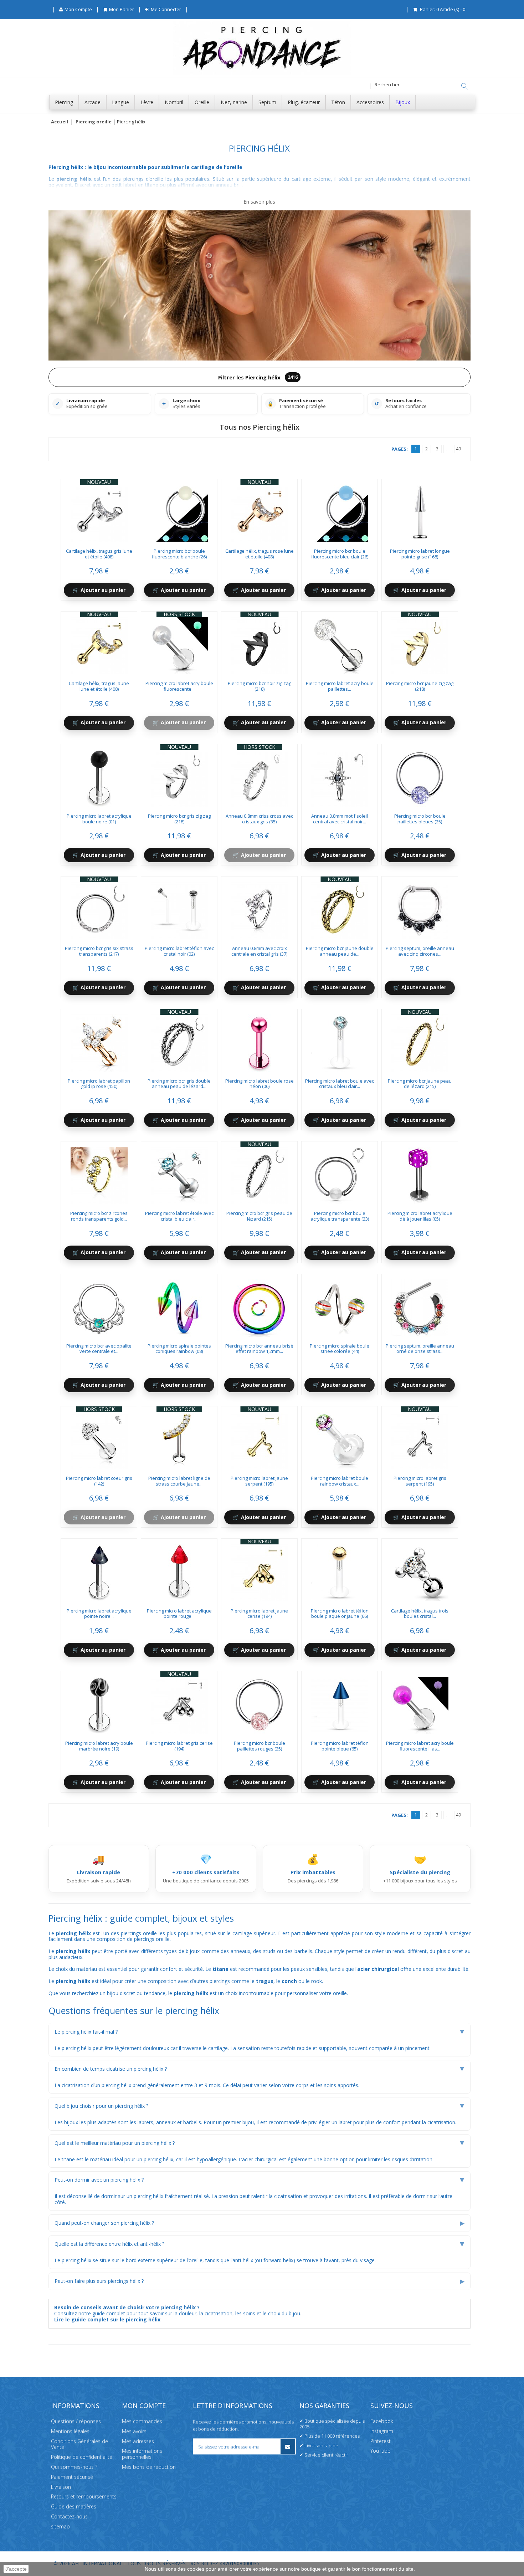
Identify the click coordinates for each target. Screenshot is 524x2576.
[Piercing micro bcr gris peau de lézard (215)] (260, 1173)
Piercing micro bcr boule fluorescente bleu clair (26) (340, 554)
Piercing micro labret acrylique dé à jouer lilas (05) (420, 1216)
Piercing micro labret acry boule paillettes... (340, 686)
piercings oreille (152, 1939)
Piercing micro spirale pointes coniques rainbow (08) (179, 1349)
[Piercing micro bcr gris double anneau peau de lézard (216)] (179, 1041)
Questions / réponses (76, 2421)
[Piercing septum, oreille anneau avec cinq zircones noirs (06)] (420, 908)
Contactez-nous (69, 2516)
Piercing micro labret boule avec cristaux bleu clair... (340, 1084)
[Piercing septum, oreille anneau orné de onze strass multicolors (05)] (420, 1305)
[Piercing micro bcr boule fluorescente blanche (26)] (179, 511)
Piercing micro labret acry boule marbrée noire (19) (99, 1746)
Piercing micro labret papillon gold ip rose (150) (99, 1084)
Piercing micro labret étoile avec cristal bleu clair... (179, 1216)
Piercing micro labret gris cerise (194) (179, 1746)
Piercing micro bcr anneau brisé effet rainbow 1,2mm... (259, 1349)
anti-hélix (243, 2260)
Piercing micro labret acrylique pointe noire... (99, 1614)
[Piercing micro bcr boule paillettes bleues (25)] (420, 776)
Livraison (61, 2487)
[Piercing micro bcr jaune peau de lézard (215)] (420, 1041)
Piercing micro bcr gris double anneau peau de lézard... (179, 1084)
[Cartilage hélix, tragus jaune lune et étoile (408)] (99, 643)
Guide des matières (74, 2507)
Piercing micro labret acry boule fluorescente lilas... (420, 1746)
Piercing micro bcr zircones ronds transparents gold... (99, 1216)
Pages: (400, 449)
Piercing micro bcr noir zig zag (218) (260, 686)
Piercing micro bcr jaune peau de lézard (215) (420, 1084)
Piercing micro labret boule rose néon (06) (260, 1084)
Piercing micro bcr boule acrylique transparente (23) (340, 1216)
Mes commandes (142, 2421)
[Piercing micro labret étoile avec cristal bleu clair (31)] (179, 1173)
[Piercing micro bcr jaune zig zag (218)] (420, 643)
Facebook (382, 2421)
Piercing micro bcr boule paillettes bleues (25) (420, 819)
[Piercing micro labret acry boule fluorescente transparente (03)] (179, 643)
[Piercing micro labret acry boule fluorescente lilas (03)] (420, 1703)
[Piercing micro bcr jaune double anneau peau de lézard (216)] (340, 908)
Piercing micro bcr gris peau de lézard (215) (259, 1216)
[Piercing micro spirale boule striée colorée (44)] (340, 1305)
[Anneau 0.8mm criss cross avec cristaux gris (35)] (260, 776)
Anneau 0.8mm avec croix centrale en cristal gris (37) (259, 951)
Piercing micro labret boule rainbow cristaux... (340, 1481)
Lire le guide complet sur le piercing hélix (107, 2319)
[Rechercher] (464, 86)
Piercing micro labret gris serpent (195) (420, 1481)
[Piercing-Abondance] (262, 73)
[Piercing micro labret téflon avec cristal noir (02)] (179, 908)
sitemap (60, 2526)
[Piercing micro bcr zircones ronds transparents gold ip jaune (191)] (99, 1173)
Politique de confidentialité (82, 2457)
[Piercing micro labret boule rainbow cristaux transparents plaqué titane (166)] (340, 1438)
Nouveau (99, 482)
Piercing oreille (94, 122)
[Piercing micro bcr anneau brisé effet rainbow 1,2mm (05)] (260, 1305)
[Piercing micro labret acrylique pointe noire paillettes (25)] (99, 1570)
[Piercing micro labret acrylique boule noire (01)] (99, 776)
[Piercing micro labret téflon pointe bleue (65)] (340, 1703)
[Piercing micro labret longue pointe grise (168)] (420, 511)
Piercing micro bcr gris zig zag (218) (179, 819)
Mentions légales (70, 2431)
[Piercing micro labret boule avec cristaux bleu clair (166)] (340, 1041)
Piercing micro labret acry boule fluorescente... (179, 686)
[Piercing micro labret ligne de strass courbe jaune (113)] (179, 1438)
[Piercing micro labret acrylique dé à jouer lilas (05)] (420, 1173)
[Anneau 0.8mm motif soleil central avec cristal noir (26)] (340, 776)
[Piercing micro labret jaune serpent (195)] (260, 1438)
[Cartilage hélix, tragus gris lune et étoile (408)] (99, 511)
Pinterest (381, 2441)
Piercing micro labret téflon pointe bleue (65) (340, 1746)
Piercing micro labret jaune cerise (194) (259, 1614)
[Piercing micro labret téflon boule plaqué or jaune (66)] (340, 1570)
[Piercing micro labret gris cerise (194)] (179, 1703)
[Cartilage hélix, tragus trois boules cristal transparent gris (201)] (420, 1570)
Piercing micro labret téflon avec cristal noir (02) (179, 951)
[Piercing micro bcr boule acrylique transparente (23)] (340, 1173)
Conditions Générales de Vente (79, 2444)
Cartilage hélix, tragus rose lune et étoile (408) (260, 554)
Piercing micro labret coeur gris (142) (99, 1481)
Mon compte (144, 2406)
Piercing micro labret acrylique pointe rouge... (179, 1614)
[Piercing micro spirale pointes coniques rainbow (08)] (179, 1305)
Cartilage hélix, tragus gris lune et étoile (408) (99, 554)
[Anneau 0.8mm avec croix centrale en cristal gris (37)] (260, 908)
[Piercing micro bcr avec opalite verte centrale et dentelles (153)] (99, 1305)
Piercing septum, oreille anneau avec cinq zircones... (420, 951)
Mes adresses (138, 2441)
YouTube (380, 2451)
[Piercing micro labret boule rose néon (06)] (260, 1041)
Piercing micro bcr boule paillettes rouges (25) (260, 1746)
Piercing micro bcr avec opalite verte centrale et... (99, 1349)
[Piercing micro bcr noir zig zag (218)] (260, 643)
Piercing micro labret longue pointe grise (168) (420, 554)
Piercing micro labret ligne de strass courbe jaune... (179, 1481)
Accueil (60, 122)
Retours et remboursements (84, 2497)
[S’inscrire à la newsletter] (288, 2446)
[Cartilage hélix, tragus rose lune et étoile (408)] (260, 511)
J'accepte (16, 2569)
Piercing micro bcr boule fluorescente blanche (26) (179, 554)
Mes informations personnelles (142, 2454)
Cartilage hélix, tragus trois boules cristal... (420, 1614)
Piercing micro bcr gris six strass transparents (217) (99, 951)
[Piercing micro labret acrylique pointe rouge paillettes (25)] (179, 1570)
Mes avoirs (134, 2431)
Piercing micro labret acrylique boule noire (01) (99, 819)
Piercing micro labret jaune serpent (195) (259, 1481)
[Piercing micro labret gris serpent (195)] (420, 1438)
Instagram (382, 2431)
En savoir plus (259, 202)
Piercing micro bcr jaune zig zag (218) (420, 686)
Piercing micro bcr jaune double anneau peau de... (340, 951)
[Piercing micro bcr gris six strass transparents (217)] (99, 908)
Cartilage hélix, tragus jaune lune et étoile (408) (99, 686)
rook (317, 1981)
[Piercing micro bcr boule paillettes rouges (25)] (260, 1703)
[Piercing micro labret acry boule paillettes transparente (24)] (340, 643)
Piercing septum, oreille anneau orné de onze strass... (420, 1349)
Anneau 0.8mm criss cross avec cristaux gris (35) (259, 819)
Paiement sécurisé (72, 2477)
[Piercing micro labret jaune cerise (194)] (260, 1570)
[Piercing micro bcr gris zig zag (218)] (179, 776)
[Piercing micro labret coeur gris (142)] (99, 1438)
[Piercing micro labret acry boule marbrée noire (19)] (99, 1703)
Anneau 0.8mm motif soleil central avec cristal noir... (340, 819)
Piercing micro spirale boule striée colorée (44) (340, 1349)
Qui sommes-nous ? (74, 2467)
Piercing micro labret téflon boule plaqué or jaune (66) (340, 1614)
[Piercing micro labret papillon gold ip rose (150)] (99, 1041)
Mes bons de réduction (149, 2467)
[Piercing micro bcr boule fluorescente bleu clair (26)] (340, 511)
